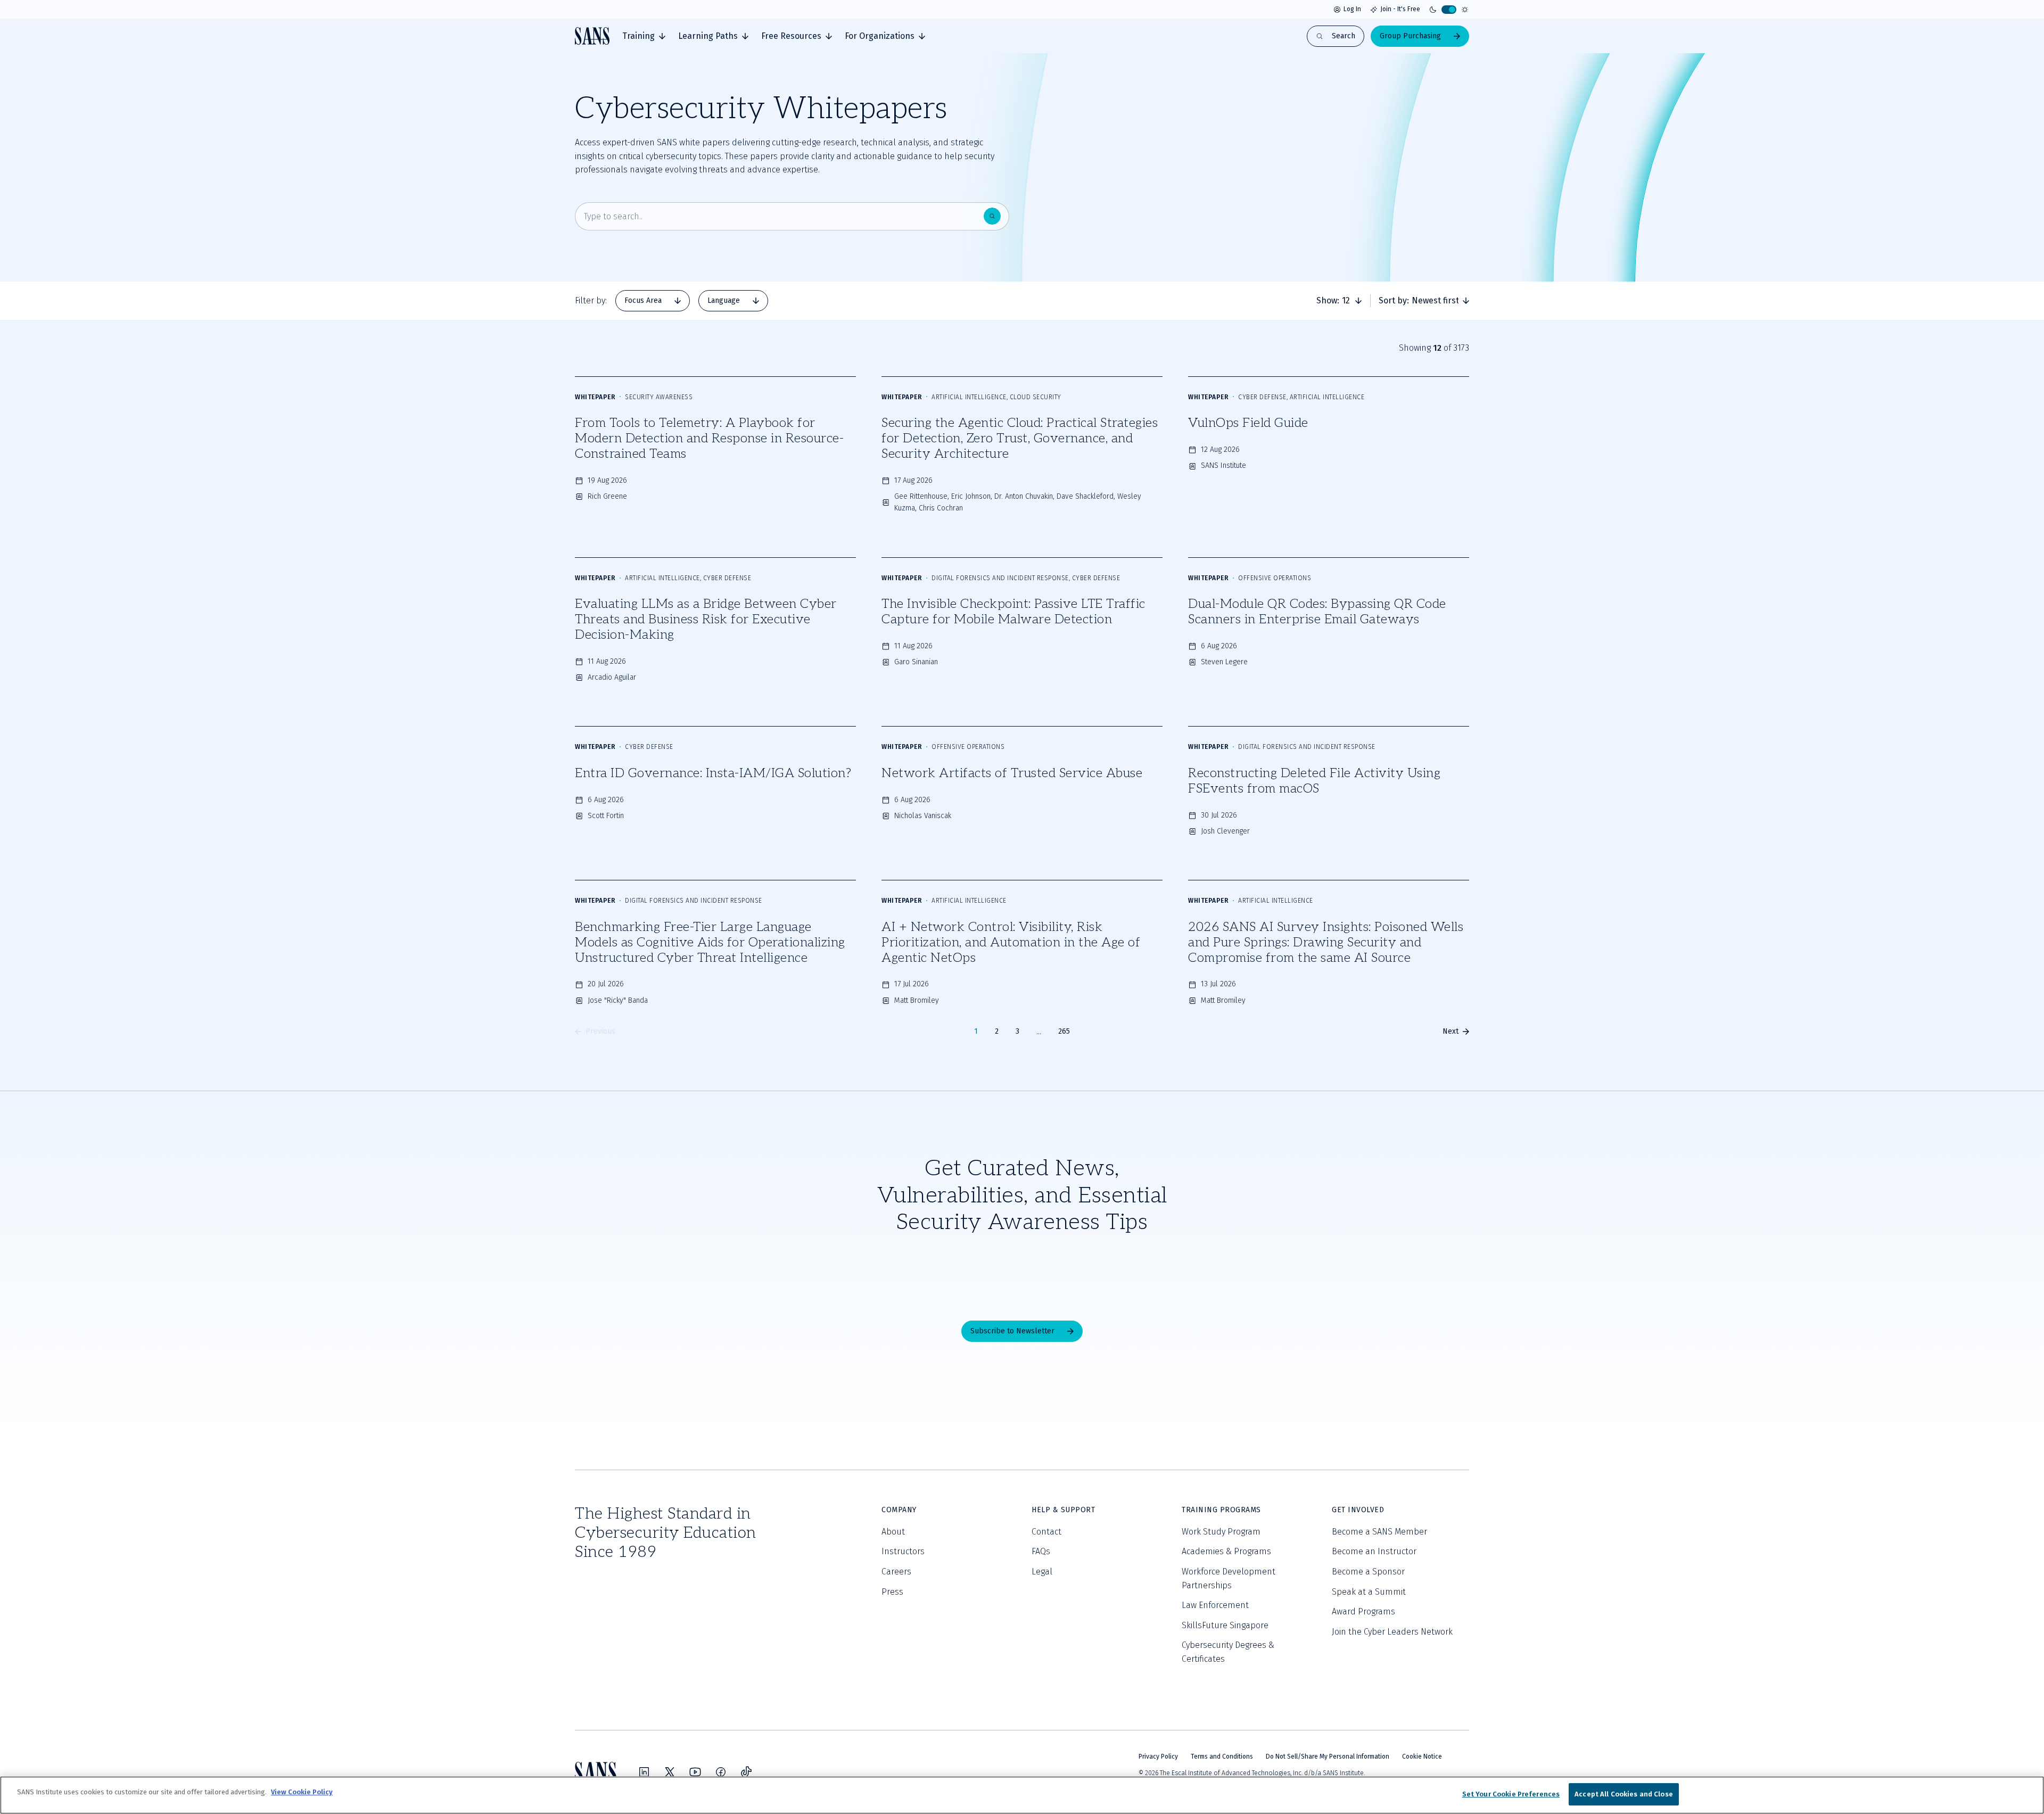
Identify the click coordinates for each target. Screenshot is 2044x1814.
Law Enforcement (1215, 1605)
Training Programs (1221, 1510)
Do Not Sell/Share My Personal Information (1328, 1757)
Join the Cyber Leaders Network (1392, 1632)
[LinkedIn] (644, 1772)
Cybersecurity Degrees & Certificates (1228, 1652)
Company (899, 1510)
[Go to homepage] (592, 36)
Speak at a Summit (1369, 1592)
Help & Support (1063, 1510)
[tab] (644, 36)
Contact (1046, 1532)
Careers (896, 1572)
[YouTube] (695, 1772)
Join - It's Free (1400, 9)
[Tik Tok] (746, 1772)
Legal (1042, 1572)
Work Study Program (1221, 1532)
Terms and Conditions (1222, 1757)
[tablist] (692, 301)
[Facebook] (721, 1772)
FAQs (1041, 1551)
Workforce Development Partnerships (1229, 1578)
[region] (1022, 1795)
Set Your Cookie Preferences (1511, 1794)
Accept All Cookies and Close (1624, 1794)
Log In (1352, 9)
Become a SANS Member (1379, 1532)
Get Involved (1358, 1510)
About (893, 1532)
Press (892, 1592)
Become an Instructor (1374, 1551)
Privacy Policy (1158, 1757)
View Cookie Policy (302, 1792)
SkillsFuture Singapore (1225, 1625)
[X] (670, 1772)
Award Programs (1363, 1611)
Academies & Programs (1226, 1551)
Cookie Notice (1422, 1757)
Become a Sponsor (1368, 1572)
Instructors (903, 1551)
